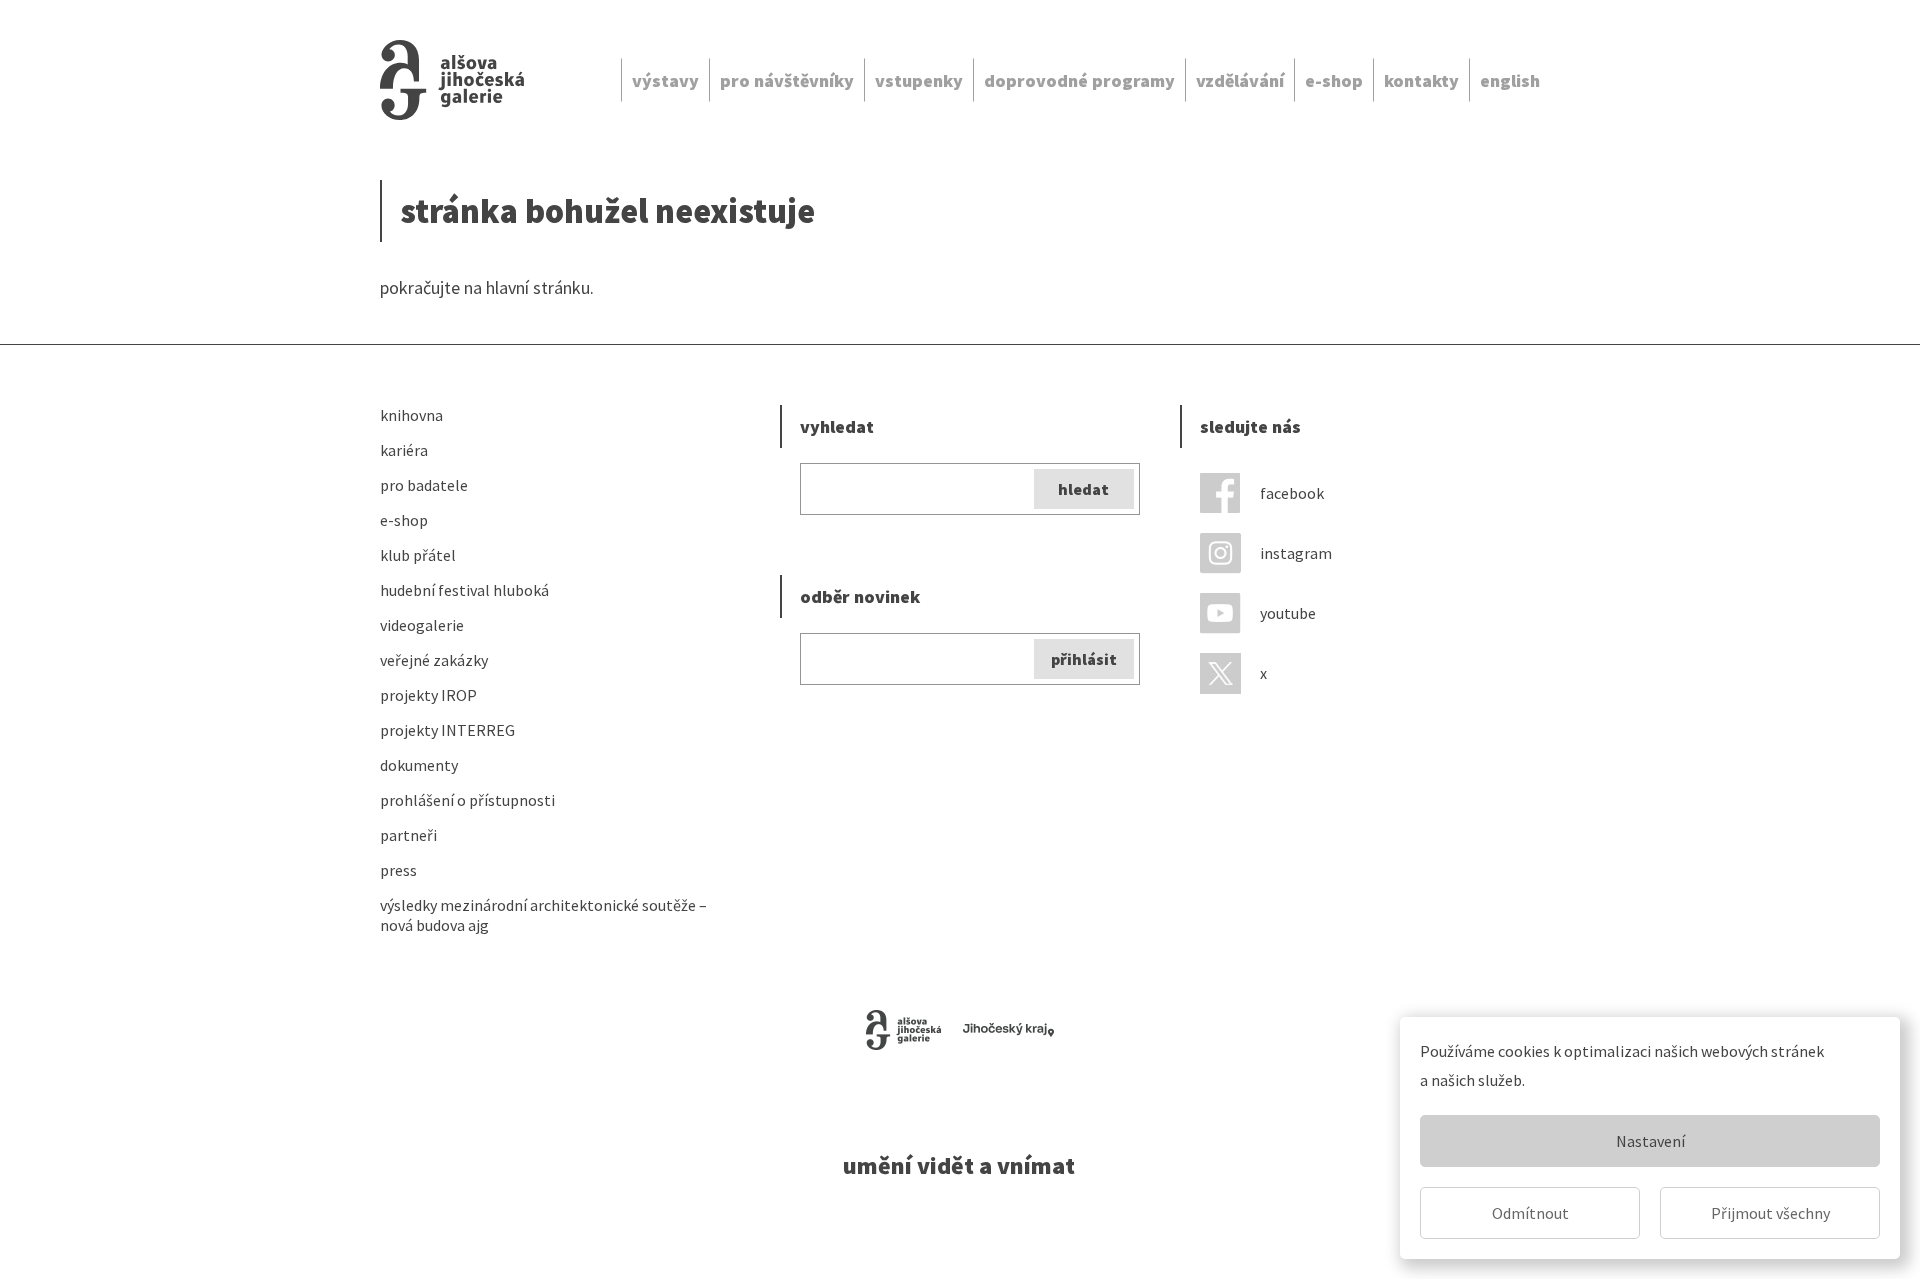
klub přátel (418, 555)
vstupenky (919, 80)
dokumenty (419, 765)
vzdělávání (1240, 80)
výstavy (665, 80)
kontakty (1421, 80)
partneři (408, 835)
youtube (1288, 613)
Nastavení (1650, 1141)
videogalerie (422, 625)
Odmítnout (1530, 1213)
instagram (1296, 553)
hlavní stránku (538, 287)
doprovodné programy (1079, 80)
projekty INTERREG (447, 730)
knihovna (411, 415)
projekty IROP (428, 695)
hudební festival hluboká (464, 590)
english (1510, 80)
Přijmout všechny (1770, 1213)
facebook (1292, 493)
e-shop (1334, 80)
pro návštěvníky (787, 80)
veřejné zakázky (434, 660)
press (398, 870)
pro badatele (424, 485)
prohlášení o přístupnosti (467, 800)
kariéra (404, 450)
